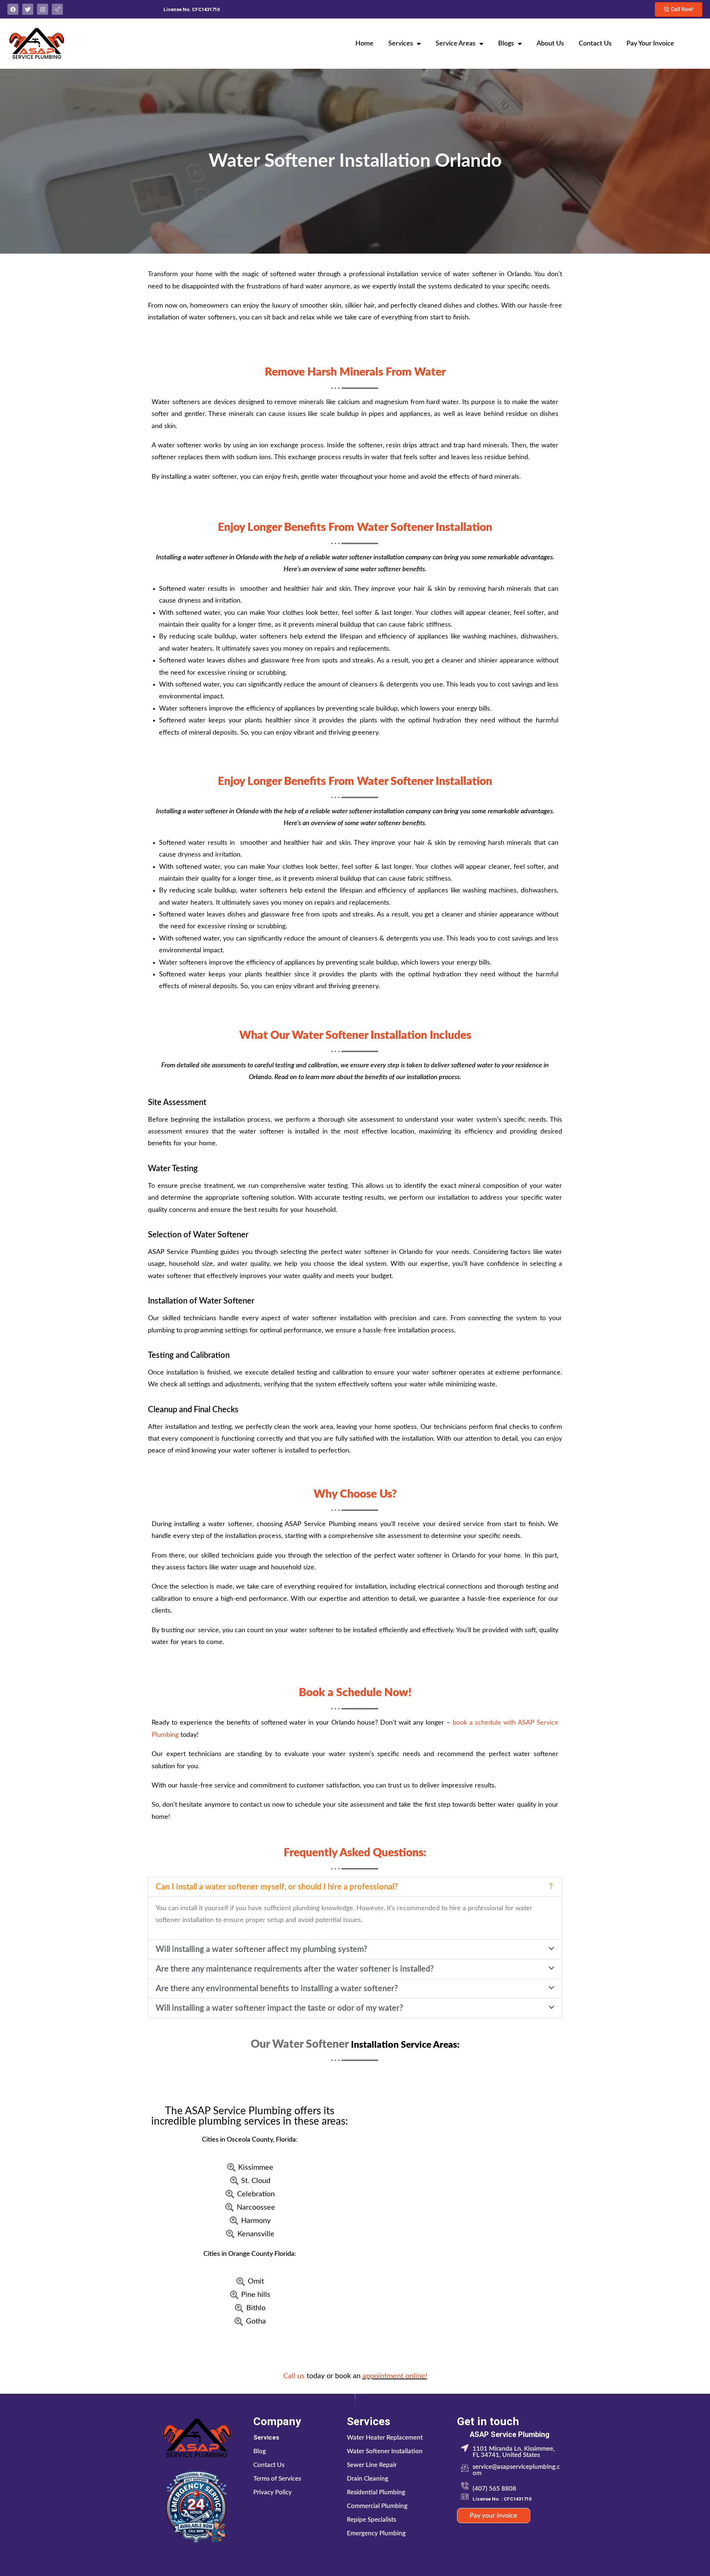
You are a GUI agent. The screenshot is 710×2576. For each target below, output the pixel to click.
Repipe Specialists (371, 2520)
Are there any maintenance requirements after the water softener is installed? (295, 1969)
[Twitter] (28, 9)
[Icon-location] (57, 9)
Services (401, 44)
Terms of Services (277, 2479)
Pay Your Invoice (650, 44)
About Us (550, 44)
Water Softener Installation (385, 2451)
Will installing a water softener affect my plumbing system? (261, 1949)
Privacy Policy (273, 2492)
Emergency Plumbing (376, 2533)
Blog (260, 2451)
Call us (294, 2376)
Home (364, 44)
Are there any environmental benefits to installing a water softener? (277, 1989)
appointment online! (395, 2376)
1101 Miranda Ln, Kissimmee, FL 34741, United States (514, 2452)
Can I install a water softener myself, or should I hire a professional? (277, 1887)
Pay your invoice (493, 2516)
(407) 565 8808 (494, 2489)
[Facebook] (13, 9)
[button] (355, 1887)
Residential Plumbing (376, 2492)
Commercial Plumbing (377, 2506)
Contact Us (595, 44)
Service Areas (456, 44)
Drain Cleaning (368, 2479)
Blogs (506, 44)
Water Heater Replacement (385, 2438)
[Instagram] (43, 9)
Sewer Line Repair (372, 2465)
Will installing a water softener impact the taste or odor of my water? (279, 2008)
